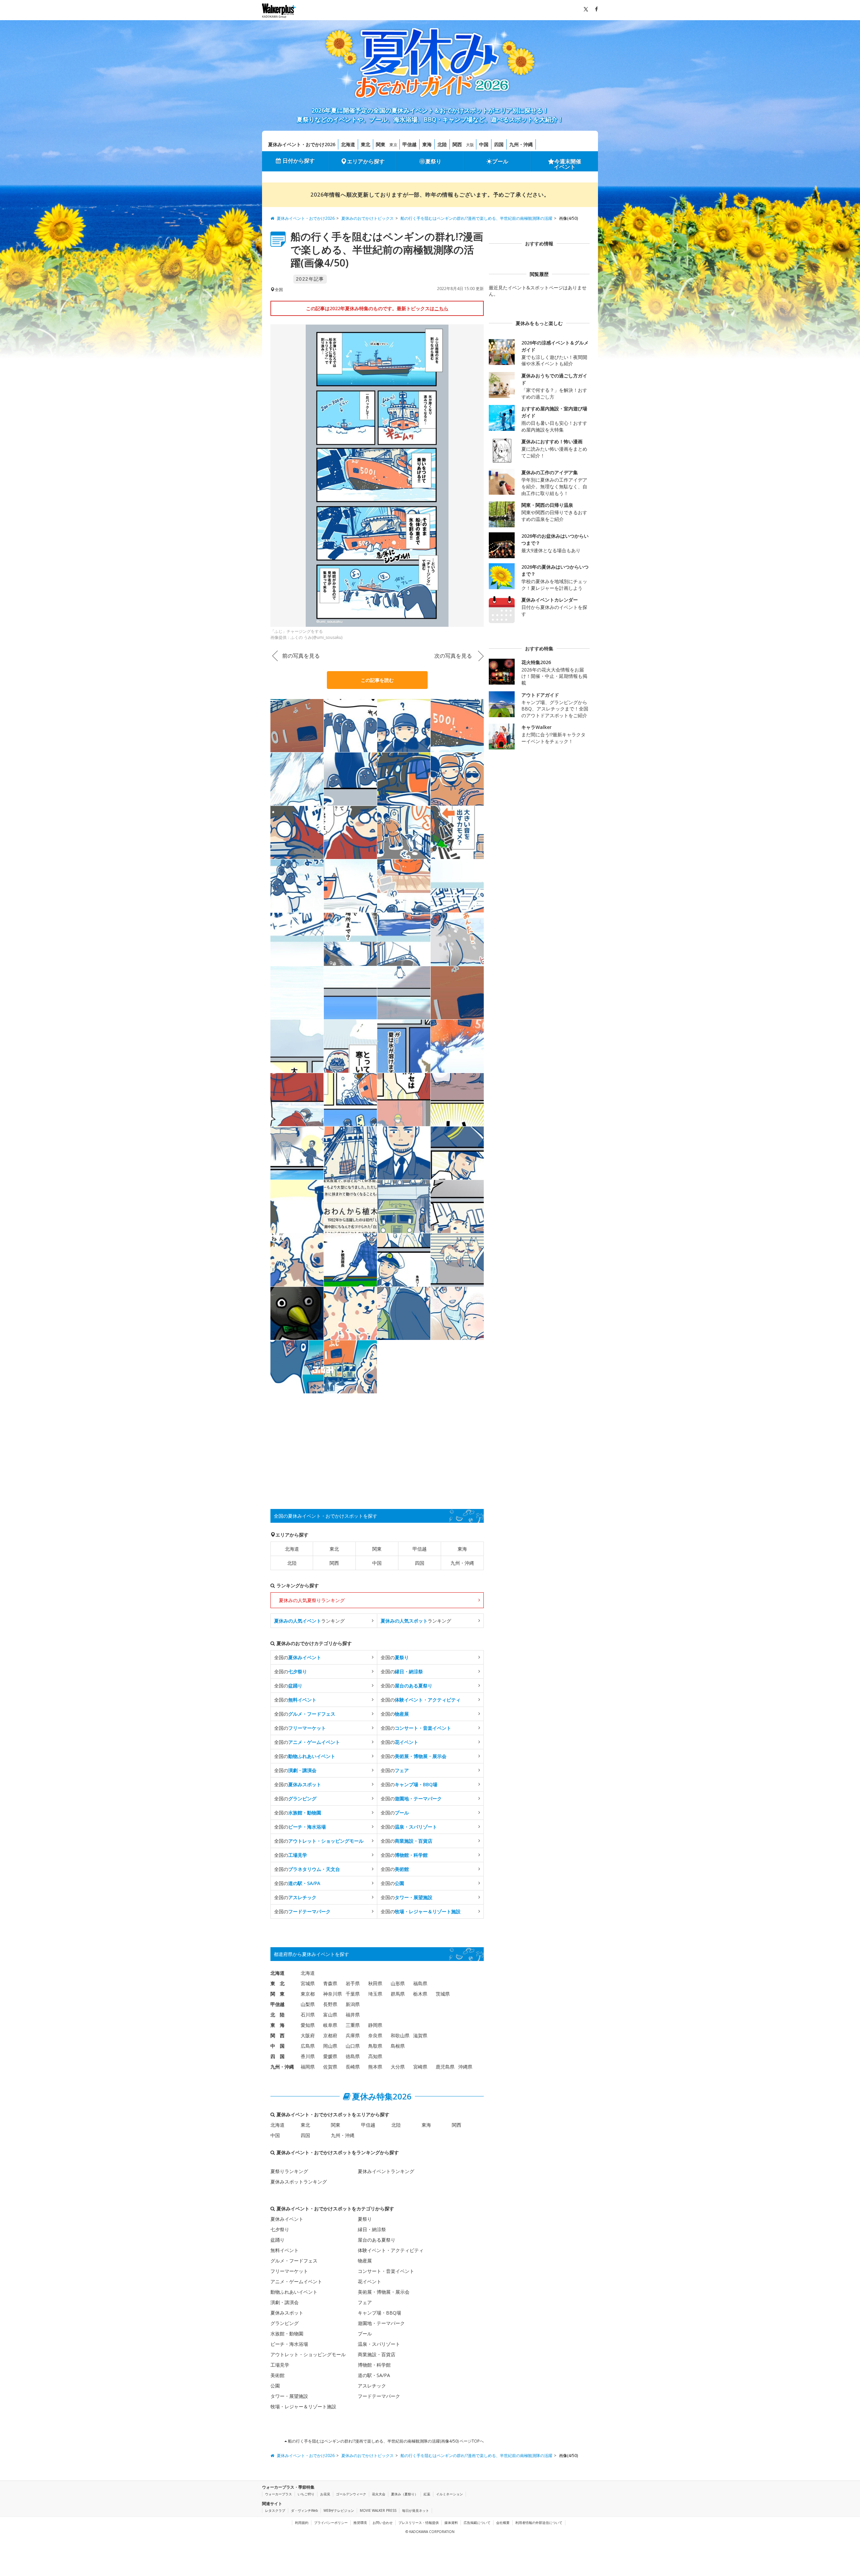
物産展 (365, 2261)
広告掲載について (477, 2523)
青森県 (330, 1983)
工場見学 (280, 2365)
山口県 (353, 2046)
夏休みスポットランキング (299, 2182)
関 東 (277, 1994)
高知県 (375, 2056)
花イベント (370, 2281)
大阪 (470, 145)
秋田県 (375, 1983)
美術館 (277, 2375)
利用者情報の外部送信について (539, 2523)
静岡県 (375, 2025)
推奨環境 (360, 2523)
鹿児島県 (445, 2067)
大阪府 (308, 2035)
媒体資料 (451, 2523)
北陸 (442, 144)
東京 (393, 145)
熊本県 (375, 2067)
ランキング (309, 1621)
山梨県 (308, 2004)
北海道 (348, 144)
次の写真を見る (453, 656)
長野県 (330, 2004)
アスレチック (372, 2386)
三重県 (353, 2025)
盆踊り (277, 2240)
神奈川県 (333, 1994)
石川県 (308, 2015)
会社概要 (503, 2523)
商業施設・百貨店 (377, 2354)
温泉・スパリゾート (379, 2344)
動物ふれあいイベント (294, 2292)
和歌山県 (400, 2035)
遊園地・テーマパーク (381, 2323)
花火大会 (379, 2494)
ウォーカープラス (278, 2494)
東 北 (277, 1983)
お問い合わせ (383, 2523)
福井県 (353, 2015)
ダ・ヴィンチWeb (304, 2510)
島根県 (398, 2046)
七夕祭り (280, 2229)
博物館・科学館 (374, 2365)
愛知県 (308, 2025)
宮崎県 (420, 2067)
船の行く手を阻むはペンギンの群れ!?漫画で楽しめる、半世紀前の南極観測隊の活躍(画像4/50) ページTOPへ (385, 2441)
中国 (484, 144)
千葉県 (353, 1994)
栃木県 (420, 1994)
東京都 (308, 1994)
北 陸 (277, 2015)
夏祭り (433, 161)
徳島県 (353, 2056)
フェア (365, 2302)
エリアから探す (366, 161)
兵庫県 (353, 2035)
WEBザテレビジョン (339, 2510)
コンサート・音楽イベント (386, 2271)
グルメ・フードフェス (294, 2261)
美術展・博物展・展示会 (384, 2292)
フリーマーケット (289, 2271)
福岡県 (308, 2067)
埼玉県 (375, 1994)
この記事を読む (377, 680)
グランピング (285, 2323)
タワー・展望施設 (289, 2396)
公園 (275, 2386)
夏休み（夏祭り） (404, 2494)
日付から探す (299, 161)
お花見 (325, 2494)
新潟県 (353, 2004)
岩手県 (353, 1983)
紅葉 (427, 2494)
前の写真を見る (301, 656)
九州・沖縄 (521, 144)
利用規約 (302, 2523)
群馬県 (398, 1994)
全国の (298, 1657)
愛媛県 (330, 2056)
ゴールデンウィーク (351, 2494)
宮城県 (308, 1983)
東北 (365, 144)
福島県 (420, 1983)
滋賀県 (420, 2035)
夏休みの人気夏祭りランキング (312, 1600)
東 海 (277, 2025)
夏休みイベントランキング (386, 2171)
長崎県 (353, 2067)
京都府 (330, 2035)
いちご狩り (306, 2494)
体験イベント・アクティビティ (391, 2250)
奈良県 (375, 2035)
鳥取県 (375, 2046)
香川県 (308, 2056)
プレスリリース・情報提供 (419, 2523)
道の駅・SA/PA (374, 2375)
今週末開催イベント (568, 164)
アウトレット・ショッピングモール (308, 2354)
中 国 (277, 2046)
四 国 (277, 2056)
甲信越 (410, 144)
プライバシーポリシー (331, 2523)
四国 (499, 144)
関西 (457, 144)
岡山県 (330, 2046)
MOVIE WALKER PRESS (378, 2510)
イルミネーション (449, 2494)
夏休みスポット (287, 2313)
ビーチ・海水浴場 (289, 2344)
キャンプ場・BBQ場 (379, 2313)
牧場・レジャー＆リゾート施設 (303, 2406)
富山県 (330, 2015)
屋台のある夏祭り (377, 2240)
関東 (381, 144)
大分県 (398, 2067)
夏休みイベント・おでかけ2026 (302, 144)
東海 (427, 144)
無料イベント (285, 2250)
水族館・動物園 (287, 2334)
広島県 (308, 2046)
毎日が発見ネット (416, 2510)
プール (500, 161)
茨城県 (443, 1994)
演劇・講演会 (285, 2302)
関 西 (277, 2035)
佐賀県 (330, 2067)
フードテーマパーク (379, 2396)
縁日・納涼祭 (372, 2229)
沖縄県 (465, 2067)
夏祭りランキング (289, 2171)
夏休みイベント (287, 2219)
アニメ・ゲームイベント (296, 2281)
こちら (441, 308)
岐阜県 (330, 2025)
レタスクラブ (275, 2510)
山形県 (398, 1983)
